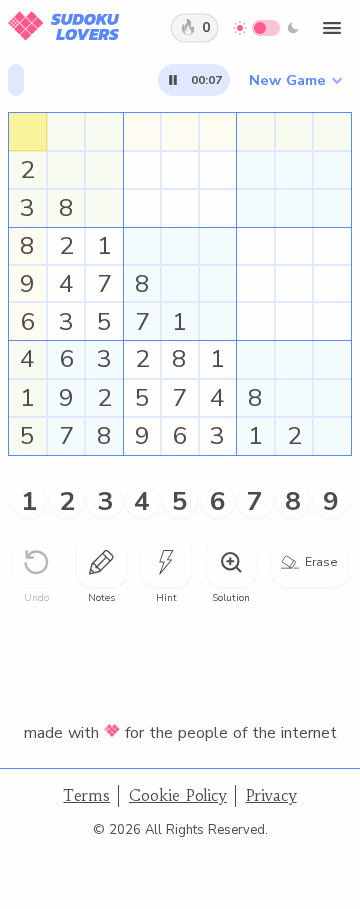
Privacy (271, 795)
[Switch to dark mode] (266, 28)
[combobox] (295, 80)
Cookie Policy (178, 795)
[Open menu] (332, 28)
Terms (86, 795)
